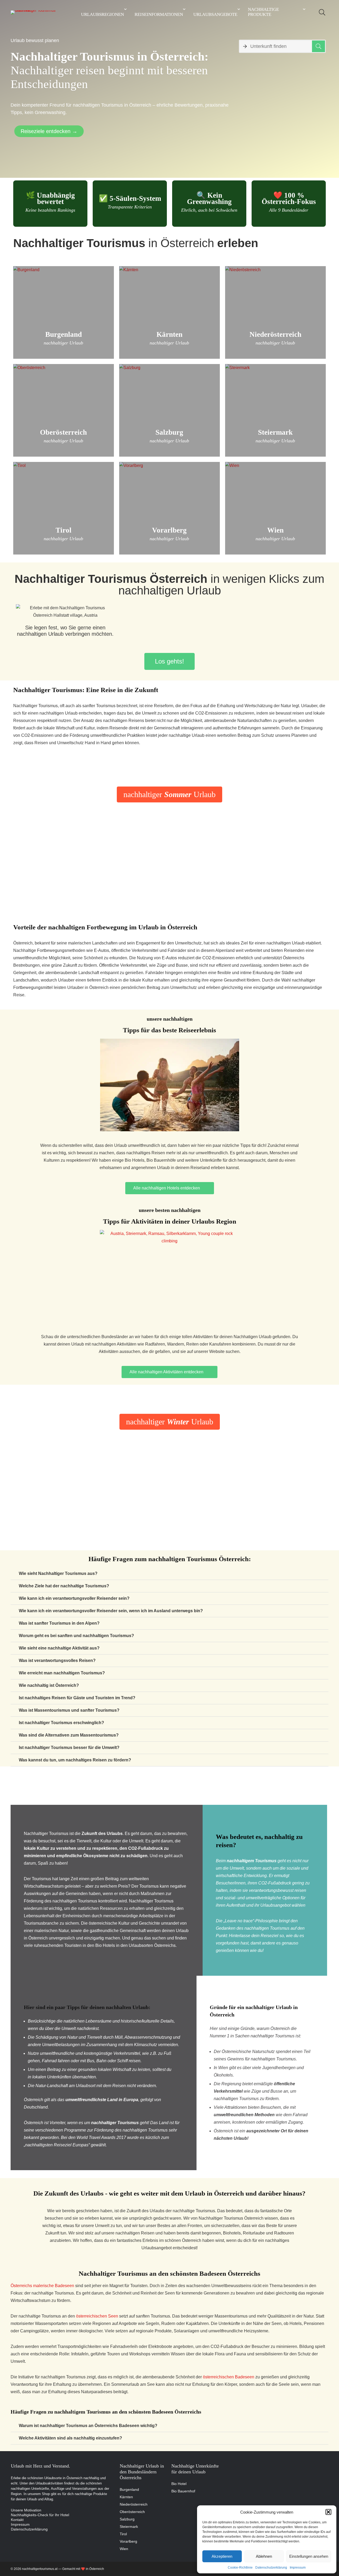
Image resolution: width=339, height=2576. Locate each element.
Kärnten (126, 2497)
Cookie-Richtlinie (240, 2568)
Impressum (298, 2568)
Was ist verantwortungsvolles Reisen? (57, 1660)
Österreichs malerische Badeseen (42, 2286)
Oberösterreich (132, 2512)
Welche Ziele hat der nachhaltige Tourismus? (64, 1586)
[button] (328, 2512)
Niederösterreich (134, 2504)
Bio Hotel (179, 2484)
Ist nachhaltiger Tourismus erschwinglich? (61, 1723)
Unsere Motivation (26, 2510)
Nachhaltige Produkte (263, 12)
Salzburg (127, 2519)
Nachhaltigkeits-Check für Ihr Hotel (40, 2515)
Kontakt (17, 2520)
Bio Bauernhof (183, 2491)
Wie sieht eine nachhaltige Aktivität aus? (59, 1648)
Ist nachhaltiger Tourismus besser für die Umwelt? (69, 1748)
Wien (124, 2549)
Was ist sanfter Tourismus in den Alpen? (59, 1623)
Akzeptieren (222, 2556)
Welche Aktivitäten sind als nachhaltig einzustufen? (70, 2438)
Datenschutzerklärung (271, 2568)
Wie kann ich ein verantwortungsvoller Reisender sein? (74, 1598)
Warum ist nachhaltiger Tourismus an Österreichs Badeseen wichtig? (88, 2426)
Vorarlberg (128, 2541)
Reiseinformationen (159, 14)
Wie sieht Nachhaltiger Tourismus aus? (58, 1573)
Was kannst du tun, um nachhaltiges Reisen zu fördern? (75, 1760)
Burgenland (129, 2489)
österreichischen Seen (97, 2316)
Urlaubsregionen (102, 14)
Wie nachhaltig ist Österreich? (49, 1685)
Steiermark (129, 2527)
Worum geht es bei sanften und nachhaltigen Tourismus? (76, 1636)
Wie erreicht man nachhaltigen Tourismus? (62, 1673)
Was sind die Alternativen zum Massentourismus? (69, 1735)
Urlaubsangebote (215, 14)
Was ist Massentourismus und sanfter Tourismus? (69, 1710)
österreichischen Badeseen (229, 2377)
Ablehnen (264, 2556)
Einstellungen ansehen (309, 2556)
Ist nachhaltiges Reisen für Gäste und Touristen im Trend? (77, 1698)
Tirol (123, 2534)
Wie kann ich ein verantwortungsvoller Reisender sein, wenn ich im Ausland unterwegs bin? (111, 1611)
